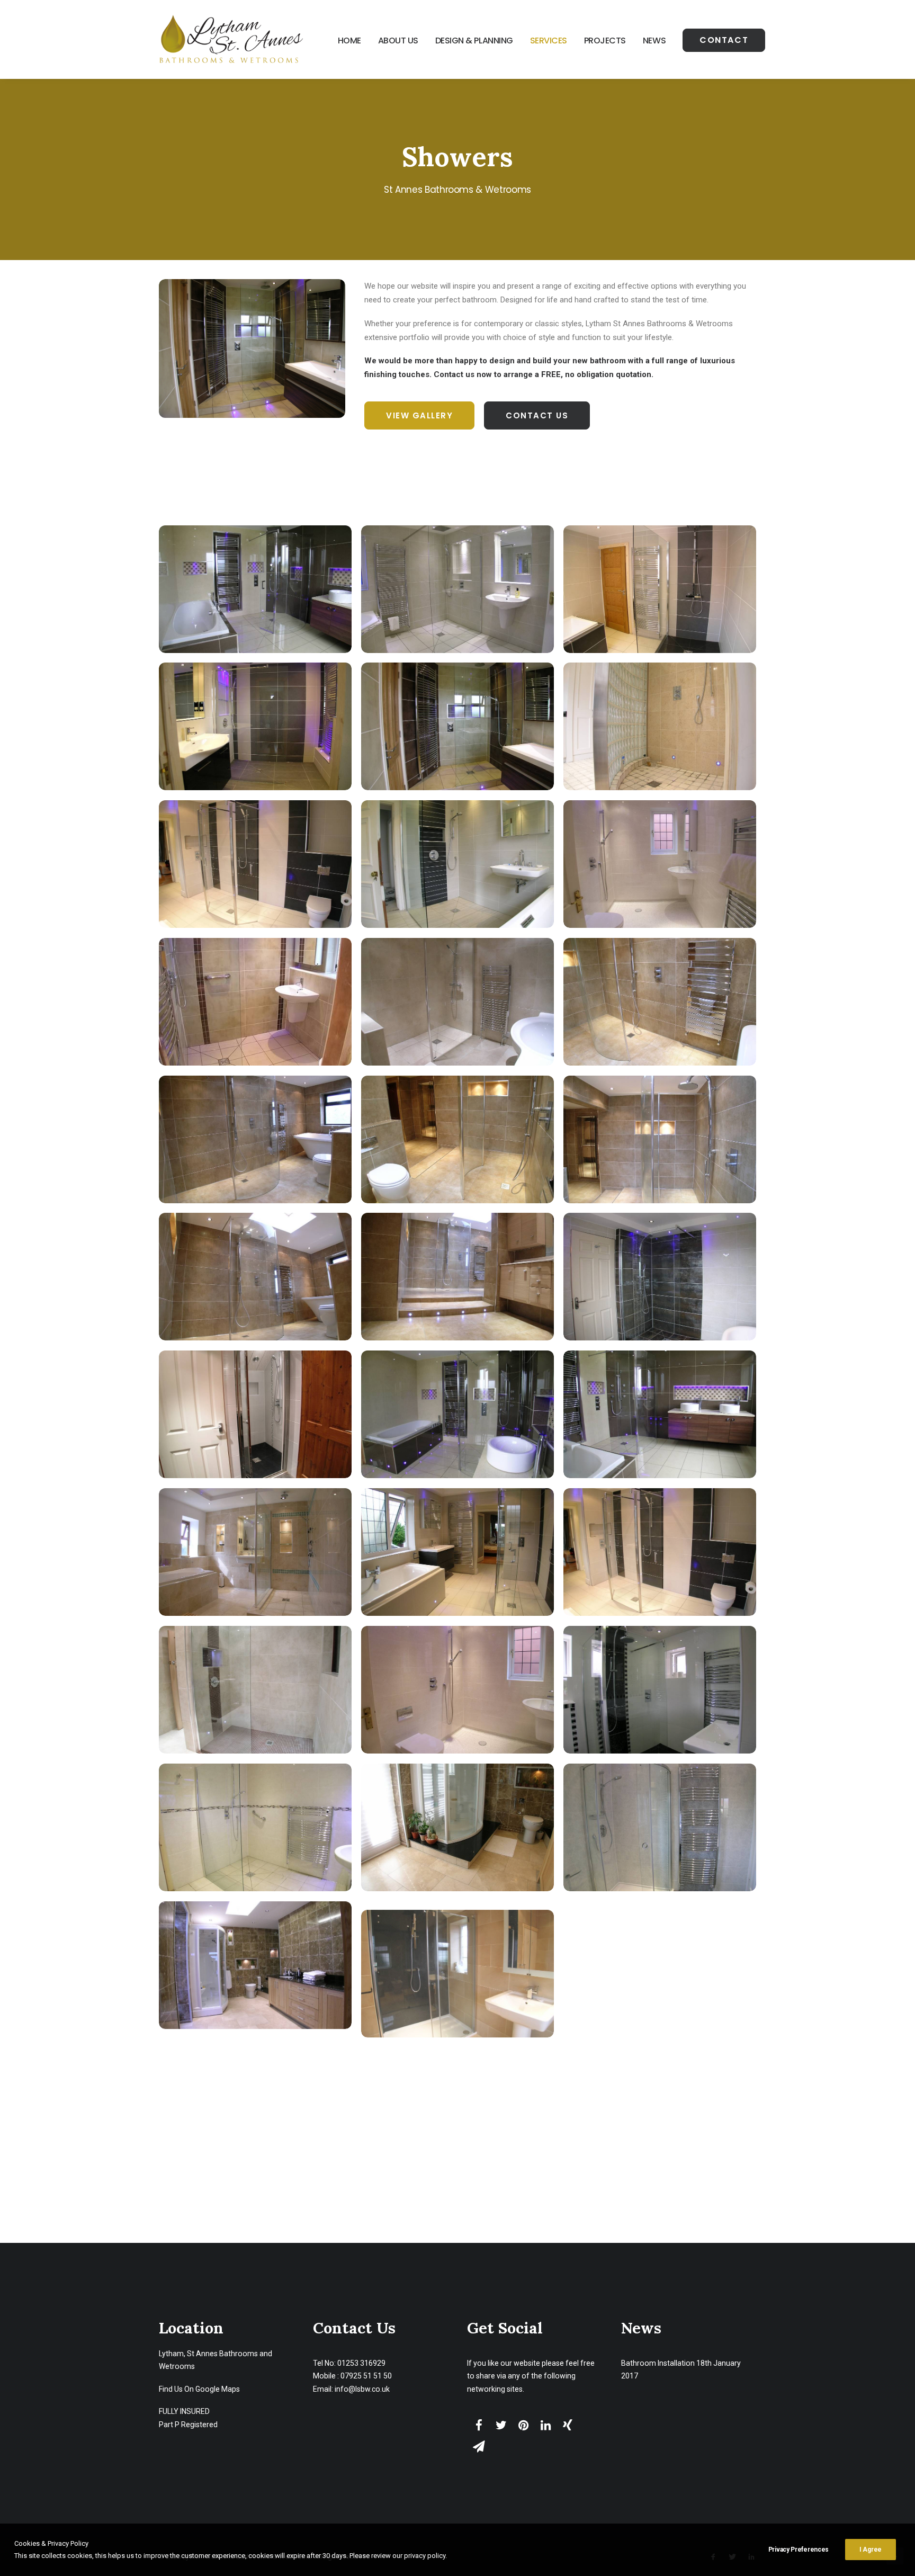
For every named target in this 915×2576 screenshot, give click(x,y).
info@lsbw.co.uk (362, 2389)
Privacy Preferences (799, 2550)
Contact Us (537, 415)
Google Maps (218, 2389)
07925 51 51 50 (366, 2376)
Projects (605, 41)
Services (549, 41)
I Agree (871, 2550)
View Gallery (419, 415)
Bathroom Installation (658, 2363)
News (654, 41)
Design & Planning (474, 41)
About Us (398, 41)
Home (349, 41)
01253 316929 (361, 2363)
